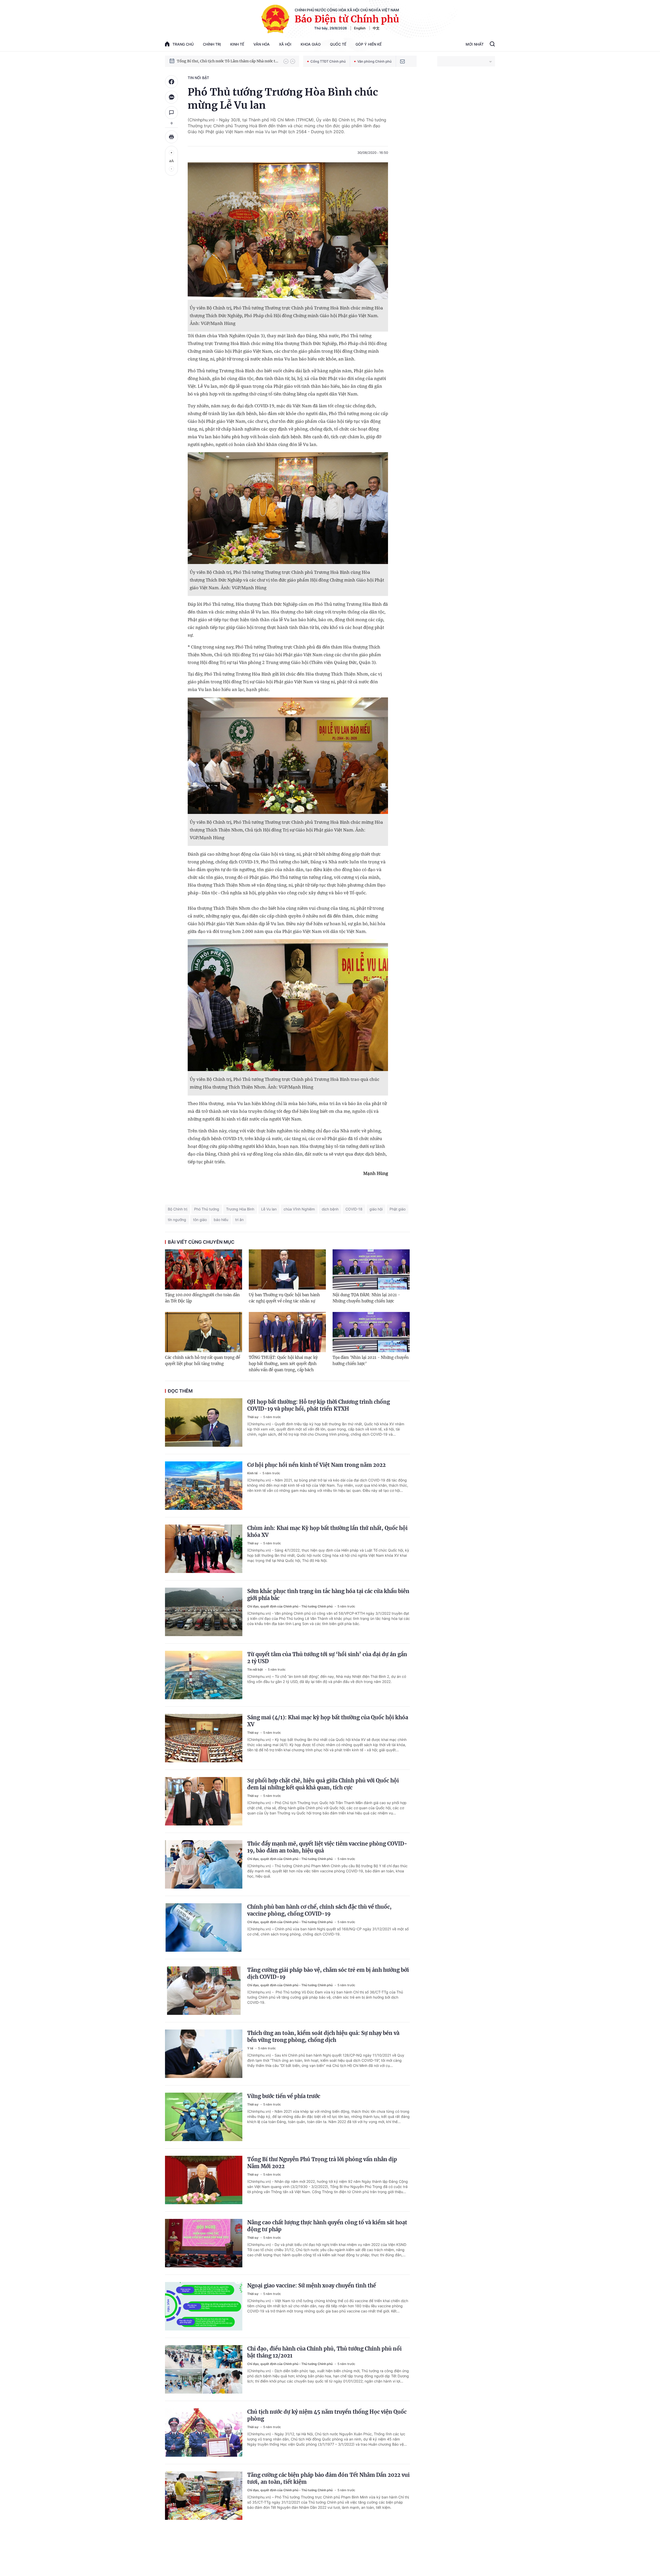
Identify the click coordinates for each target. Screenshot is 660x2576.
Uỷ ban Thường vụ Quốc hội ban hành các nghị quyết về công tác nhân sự (284, 1298)
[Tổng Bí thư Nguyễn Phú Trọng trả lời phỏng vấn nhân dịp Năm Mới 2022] (204, 2180)
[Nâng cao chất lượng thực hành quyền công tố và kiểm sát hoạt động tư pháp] (204, 2243)
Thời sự (253, 1417)
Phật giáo (398, 1209)
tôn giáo (200, 1220)
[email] (402, 61)
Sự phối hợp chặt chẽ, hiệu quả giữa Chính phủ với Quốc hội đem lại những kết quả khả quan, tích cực (323, 1784)
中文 (376, 28)
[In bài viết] (171, 137)
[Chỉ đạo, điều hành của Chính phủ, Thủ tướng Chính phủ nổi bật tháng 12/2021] (204, 2369)
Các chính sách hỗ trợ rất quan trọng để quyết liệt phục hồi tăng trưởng (203, 1361)
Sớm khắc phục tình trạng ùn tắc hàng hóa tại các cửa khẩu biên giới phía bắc (328, 1595)
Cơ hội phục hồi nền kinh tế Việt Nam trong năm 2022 (316, 1465)
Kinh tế (237, 44)
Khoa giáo (311, 44)
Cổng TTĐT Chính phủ (328, 61)
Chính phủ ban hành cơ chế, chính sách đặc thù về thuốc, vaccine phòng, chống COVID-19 (319, 1910)
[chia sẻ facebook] (171, 82)
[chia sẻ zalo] (171, 97)
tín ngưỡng (177, 1220)
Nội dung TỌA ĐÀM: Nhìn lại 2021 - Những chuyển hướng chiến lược (366, 1298)
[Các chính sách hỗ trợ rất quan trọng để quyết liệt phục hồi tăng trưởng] (204, 1332)
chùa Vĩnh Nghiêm (299, 1209)
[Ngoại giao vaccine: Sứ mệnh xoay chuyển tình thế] (204, 2306)
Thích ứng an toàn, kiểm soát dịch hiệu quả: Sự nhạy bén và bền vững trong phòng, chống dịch (323, 2036)
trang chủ (183, 44)
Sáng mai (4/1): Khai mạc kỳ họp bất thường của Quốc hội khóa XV (328, 1721)
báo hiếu (221, 1220)
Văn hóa (262, 44)
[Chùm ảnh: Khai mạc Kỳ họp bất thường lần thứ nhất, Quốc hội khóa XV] (204, 1549)
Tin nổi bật (198, 78)
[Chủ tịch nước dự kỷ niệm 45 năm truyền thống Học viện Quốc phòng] (204, 2432)
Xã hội (285, 44)
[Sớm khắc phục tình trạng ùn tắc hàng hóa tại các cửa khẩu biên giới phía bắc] (204, 1612)
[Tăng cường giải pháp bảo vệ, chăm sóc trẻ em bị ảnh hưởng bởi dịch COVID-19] (204, 1991)
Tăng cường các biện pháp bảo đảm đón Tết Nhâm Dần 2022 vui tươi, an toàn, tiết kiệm (328, 2478)
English (360, 28)
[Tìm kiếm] (492, 45)
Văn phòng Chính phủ (374, 61)
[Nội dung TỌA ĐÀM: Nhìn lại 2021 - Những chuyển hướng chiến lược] (371, 1269)
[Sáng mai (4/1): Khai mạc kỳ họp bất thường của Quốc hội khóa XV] (204, 1738)
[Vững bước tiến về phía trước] (204, 2117)
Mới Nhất (475, 44)
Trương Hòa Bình (240, 1209)
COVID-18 (354, 1209)
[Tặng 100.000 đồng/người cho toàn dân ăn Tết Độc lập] (204, 1269)
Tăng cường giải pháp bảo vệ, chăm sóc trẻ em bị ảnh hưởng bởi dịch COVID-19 (328, 1973)
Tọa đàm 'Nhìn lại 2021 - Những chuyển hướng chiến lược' (371, 1361)
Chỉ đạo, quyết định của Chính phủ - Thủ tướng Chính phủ (290, 1606)
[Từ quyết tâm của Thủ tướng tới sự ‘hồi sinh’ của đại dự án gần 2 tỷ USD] (204, 1675)
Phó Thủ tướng (207, 1209)
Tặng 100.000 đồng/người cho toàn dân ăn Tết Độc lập (202, 1298)
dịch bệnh (330, 1209)
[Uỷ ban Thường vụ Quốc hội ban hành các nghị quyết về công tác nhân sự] (287, 1269)
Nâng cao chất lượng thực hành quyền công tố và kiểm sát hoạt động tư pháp (327, 2226)
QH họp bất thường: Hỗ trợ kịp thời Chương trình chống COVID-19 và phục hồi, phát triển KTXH (319, 1405)
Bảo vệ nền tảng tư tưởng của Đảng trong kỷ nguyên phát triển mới (228, 61)
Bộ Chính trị (178, 1209)
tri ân (239, 1220)
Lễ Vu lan (269, 1209)
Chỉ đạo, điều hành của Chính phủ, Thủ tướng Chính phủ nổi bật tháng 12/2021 (324, 2352)
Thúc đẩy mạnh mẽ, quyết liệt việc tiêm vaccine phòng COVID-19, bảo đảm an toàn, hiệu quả (327, 1847)
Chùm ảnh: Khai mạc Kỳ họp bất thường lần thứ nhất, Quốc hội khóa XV (327, 1531)
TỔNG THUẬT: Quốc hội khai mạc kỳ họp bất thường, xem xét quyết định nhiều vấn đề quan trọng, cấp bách (283, 1364)
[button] (286, 61)
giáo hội (376, 1209)
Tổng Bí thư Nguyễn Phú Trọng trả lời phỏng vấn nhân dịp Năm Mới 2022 (322, 2163)
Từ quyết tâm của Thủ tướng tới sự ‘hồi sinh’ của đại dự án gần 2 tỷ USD (327, 1658)
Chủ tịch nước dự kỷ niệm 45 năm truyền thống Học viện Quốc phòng (327, 2415)
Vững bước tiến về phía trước (284, 2096)
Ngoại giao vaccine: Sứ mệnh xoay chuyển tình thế (312, 2285)
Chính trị (212, 44)
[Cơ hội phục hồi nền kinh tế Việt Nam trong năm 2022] (204, 1486)
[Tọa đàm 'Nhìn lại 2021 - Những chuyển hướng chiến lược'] (371, 1332)
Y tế (251, 2048)
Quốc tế (338, 44)
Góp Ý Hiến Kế (369, 44)
